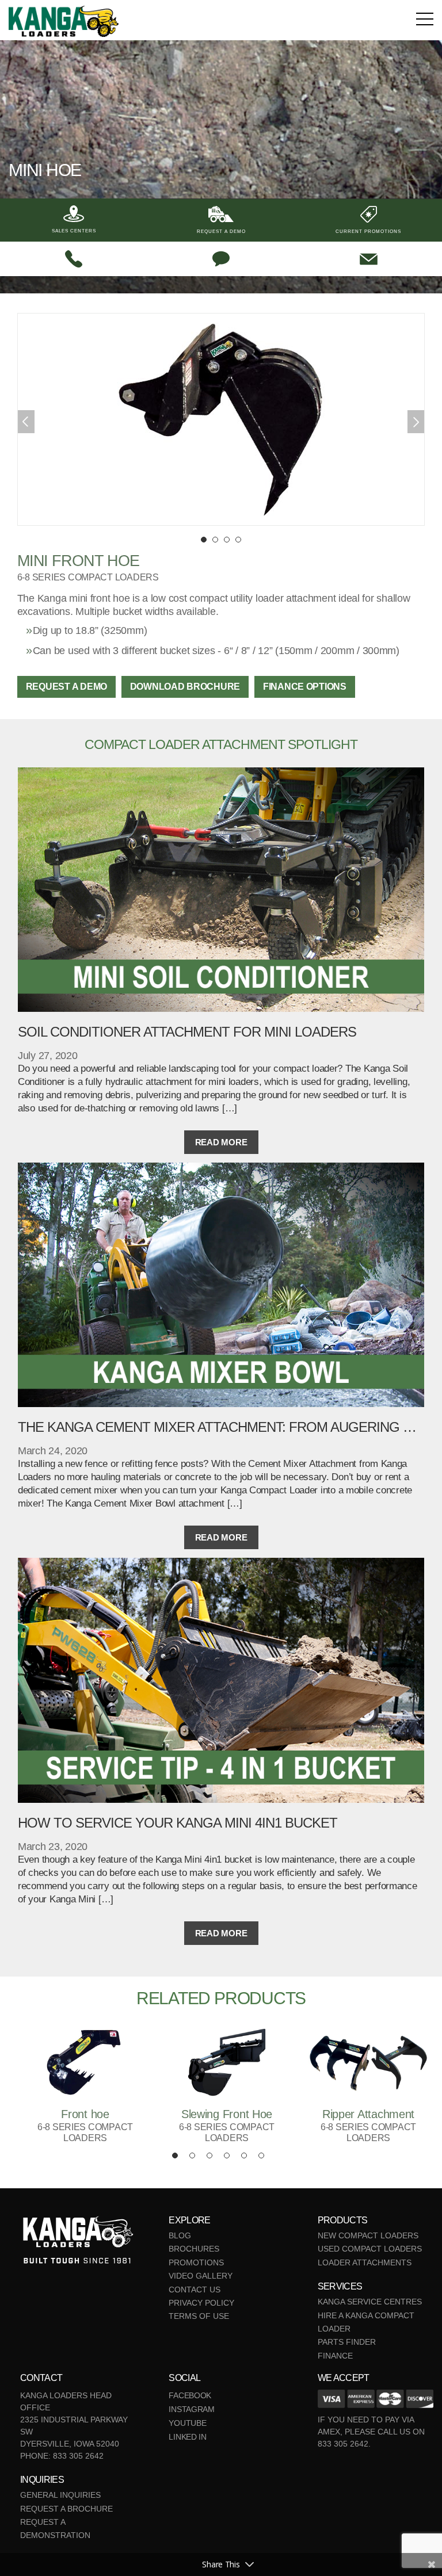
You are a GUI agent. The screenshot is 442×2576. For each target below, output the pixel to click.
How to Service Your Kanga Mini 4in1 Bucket (178, 1823)
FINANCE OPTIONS (305, 687)
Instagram (192, 2409)
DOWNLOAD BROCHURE (185, 687)
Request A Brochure (66, 2509)
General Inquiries (60, 2495)
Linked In (188, 2437)
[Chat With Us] (221, 259)
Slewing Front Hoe (227, 2114)
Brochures (194, 2249)
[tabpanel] (221, 419)
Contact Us (195, 2290)
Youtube (187, 2423)
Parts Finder (347, 2342)
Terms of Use (199, 2316)
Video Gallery (201, 2276)
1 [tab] (204, 540)
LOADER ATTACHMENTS (365, 2262)
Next (416, 422)
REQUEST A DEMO (66, 687)
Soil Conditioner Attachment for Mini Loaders (187, 1032)
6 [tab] (261, 2155)
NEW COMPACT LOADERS (368, 2235)
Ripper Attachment (368, 2114)
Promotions (196, 2262)
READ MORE (221, 1142)
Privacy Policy (201, 2303)
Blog (180, 2235)
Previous (26, 422)
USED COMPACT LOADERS (370, 2249)
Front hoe (85, 2114)
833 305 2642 (78, 2456)
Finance (335, 2356)
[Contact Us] (368, 259)
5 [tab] (244, 2155)
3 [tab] (227, 540)
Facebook (190, 2395)
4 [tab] (238, 540)
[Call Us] (74, 259)
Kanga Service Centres (370, 2302)
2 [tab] (215, 540)
